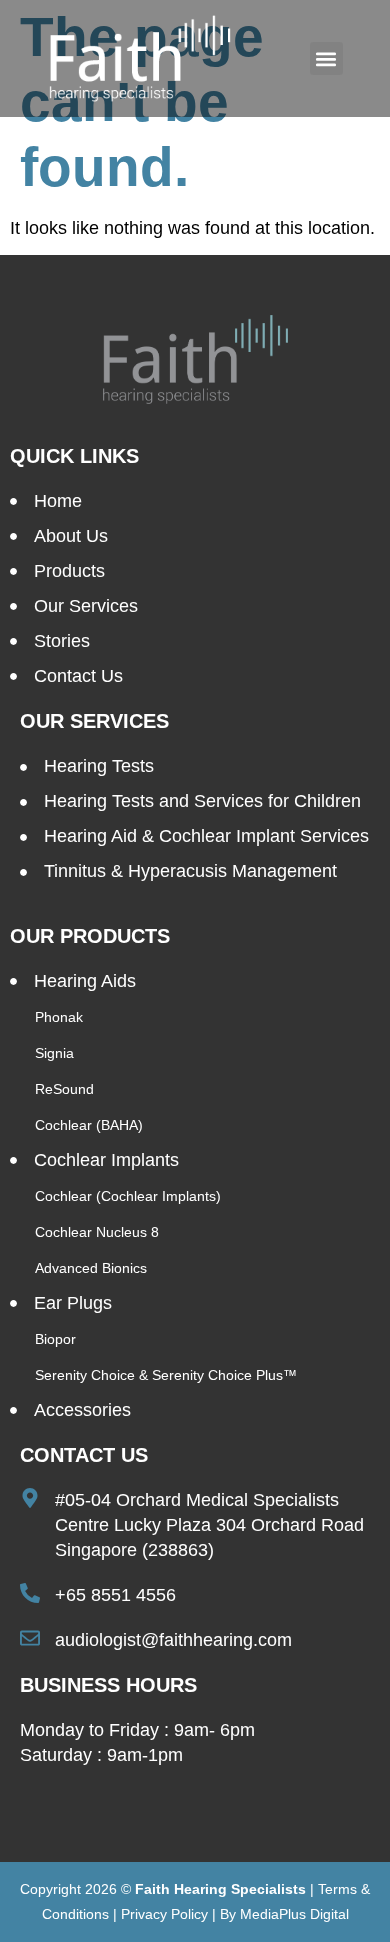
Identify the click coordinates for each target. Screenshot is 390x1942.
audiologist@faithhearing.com (173, 1640)
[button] (326, 58)
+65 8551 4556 (115, 1595)
